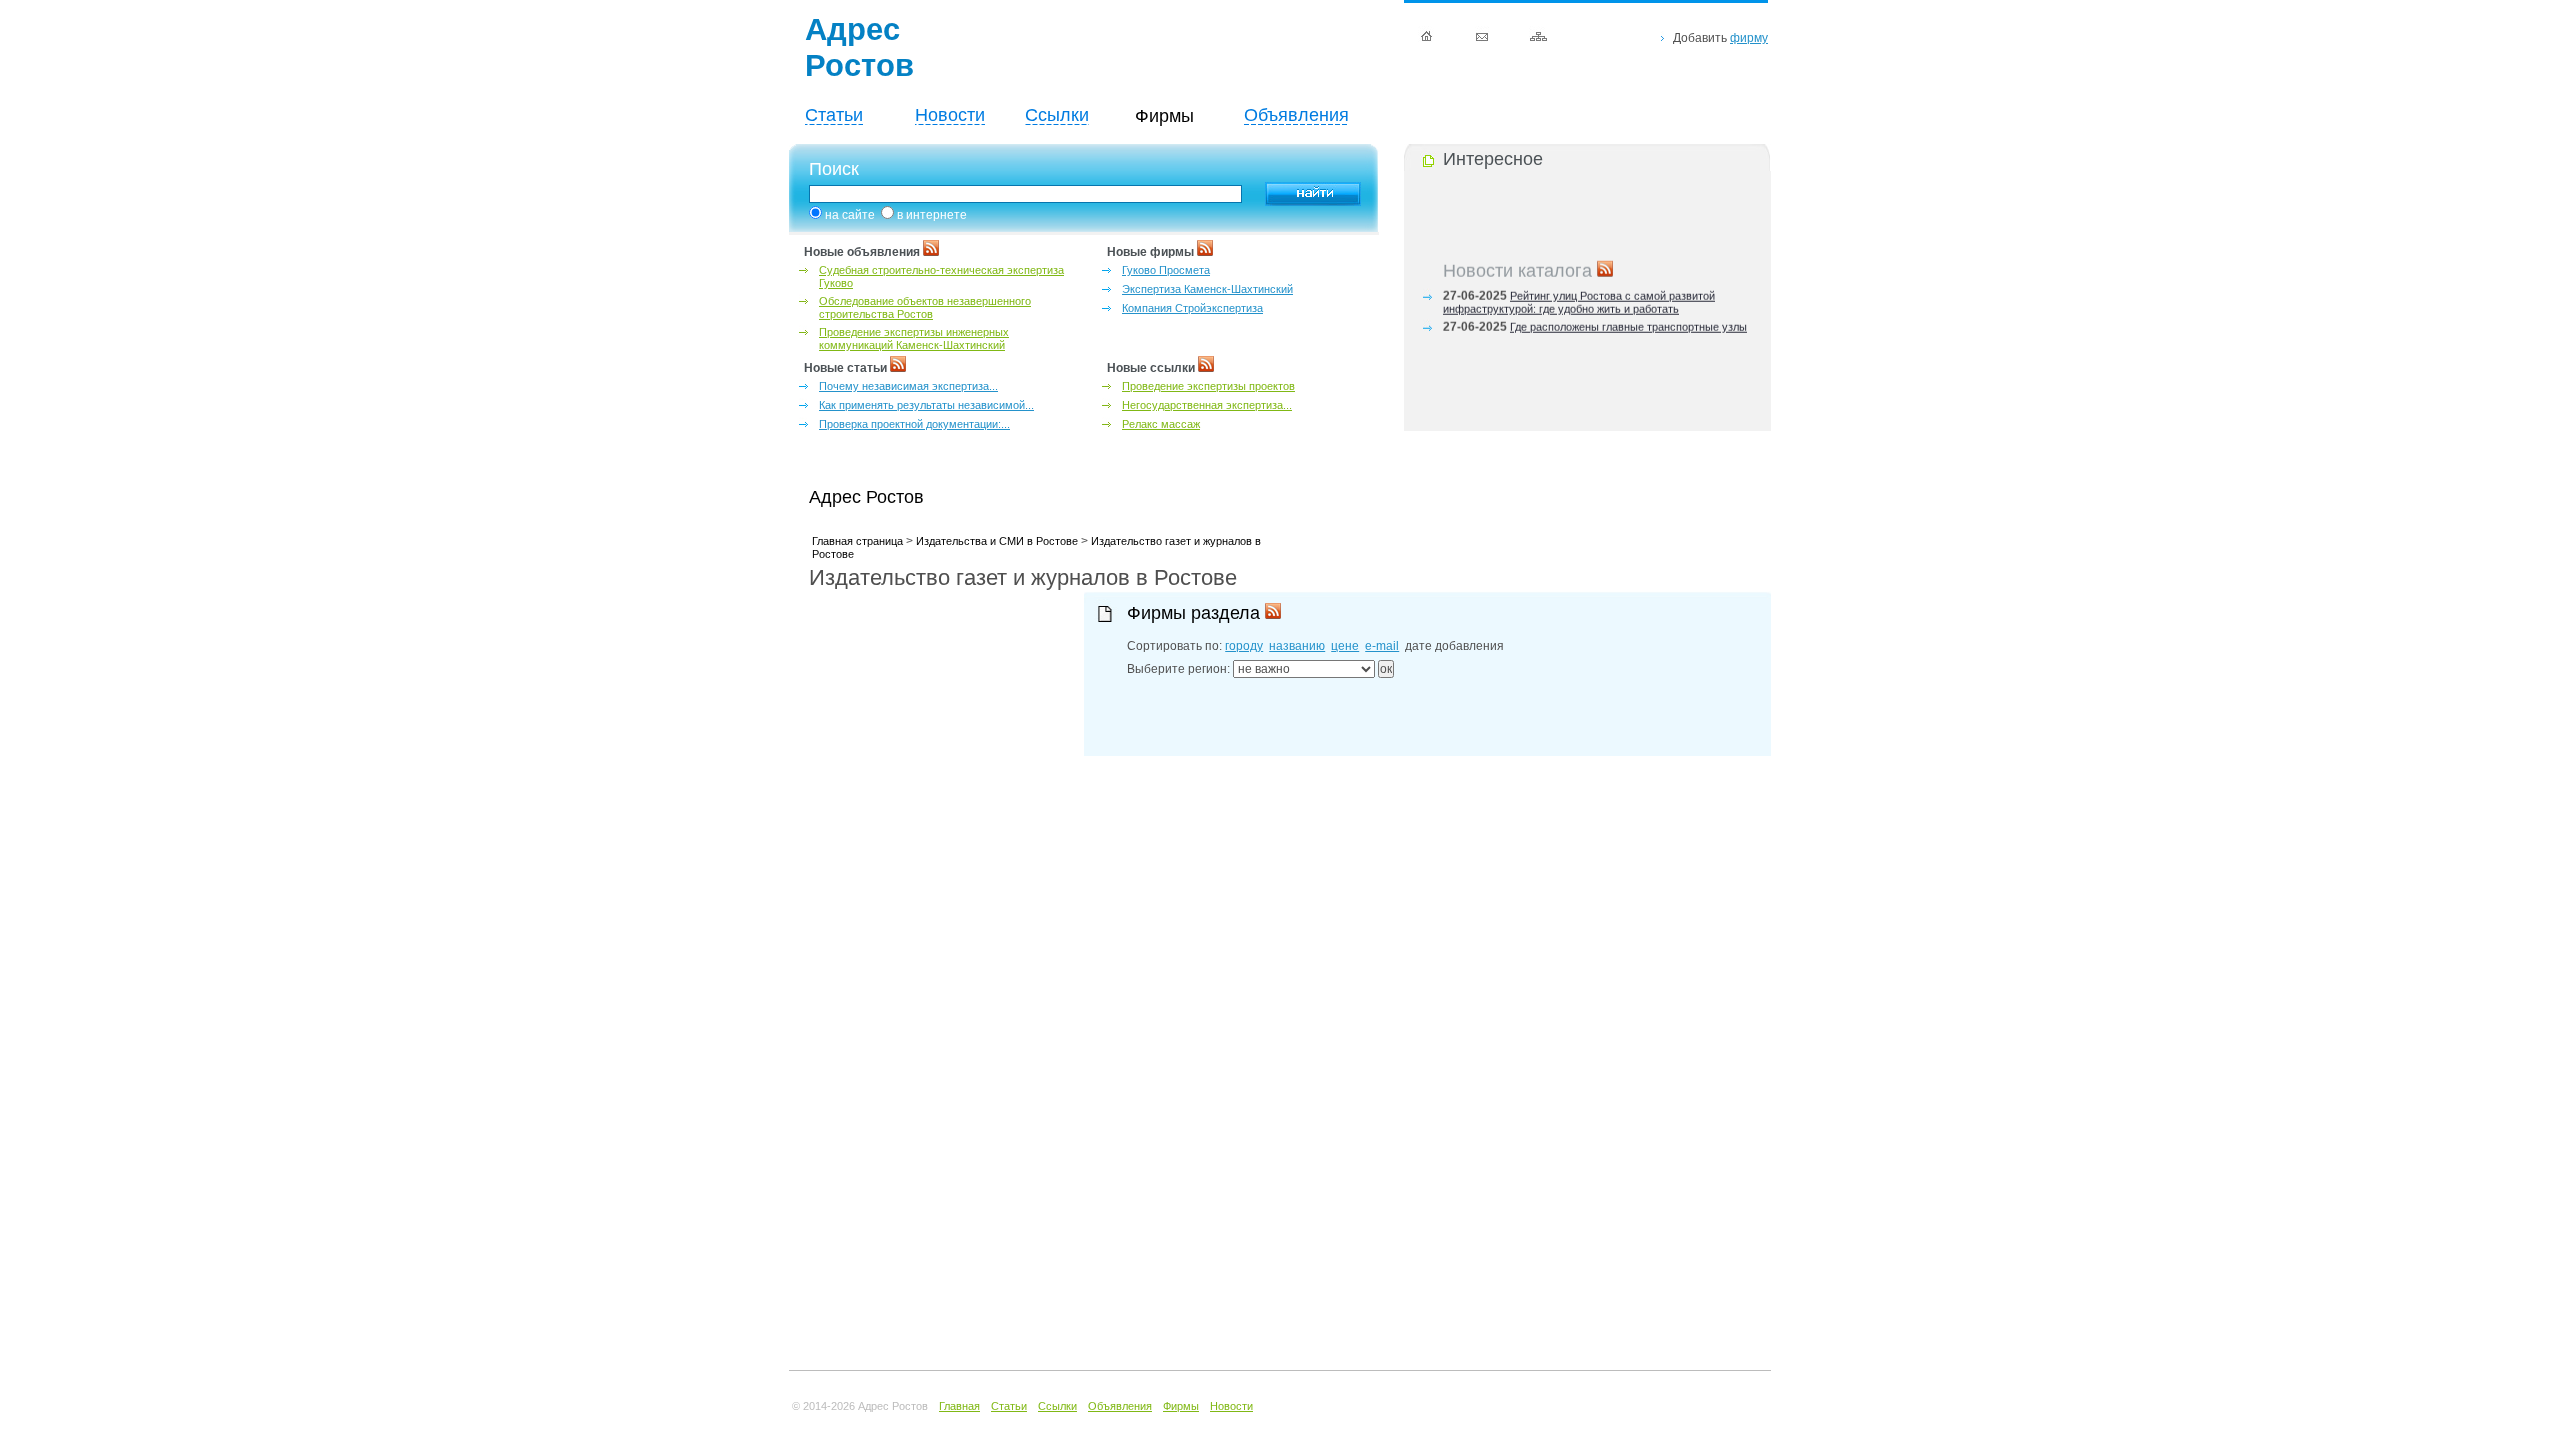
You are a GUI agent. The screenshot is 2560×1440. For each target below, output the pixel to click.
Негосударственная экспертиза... (1207, 405)
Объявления (1296, 115)
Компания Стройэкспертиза (1192, 308)
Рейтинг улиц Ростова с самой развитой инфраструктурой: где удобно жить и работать (1579, 297)
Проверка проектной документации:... (914, 424)
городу (1244, 646)
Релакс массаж (1161, 424)
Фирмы (1181, 1406)
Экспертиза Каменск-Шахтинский (1207, 289)
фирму (1749, 38)
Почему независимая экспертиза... (908, 386)
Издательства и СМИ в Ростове (997, 541)
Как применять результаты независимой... (926, 405)
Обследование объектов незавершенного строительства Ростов (925, 307)
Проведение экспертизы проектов (1208, 386)
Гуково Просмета (1166, 270)
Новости (950, 115)
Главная (959, 1406)
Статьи (834, 115)
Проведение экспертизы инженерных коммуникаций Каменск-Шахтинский (914, 338)
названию (1297, 646)
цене (1345, 646)
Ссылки (1057, 115)
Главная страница (857, 541)
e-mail (1382, 646)
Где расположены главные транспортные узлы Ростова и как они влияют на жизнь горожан (1595, 328)
